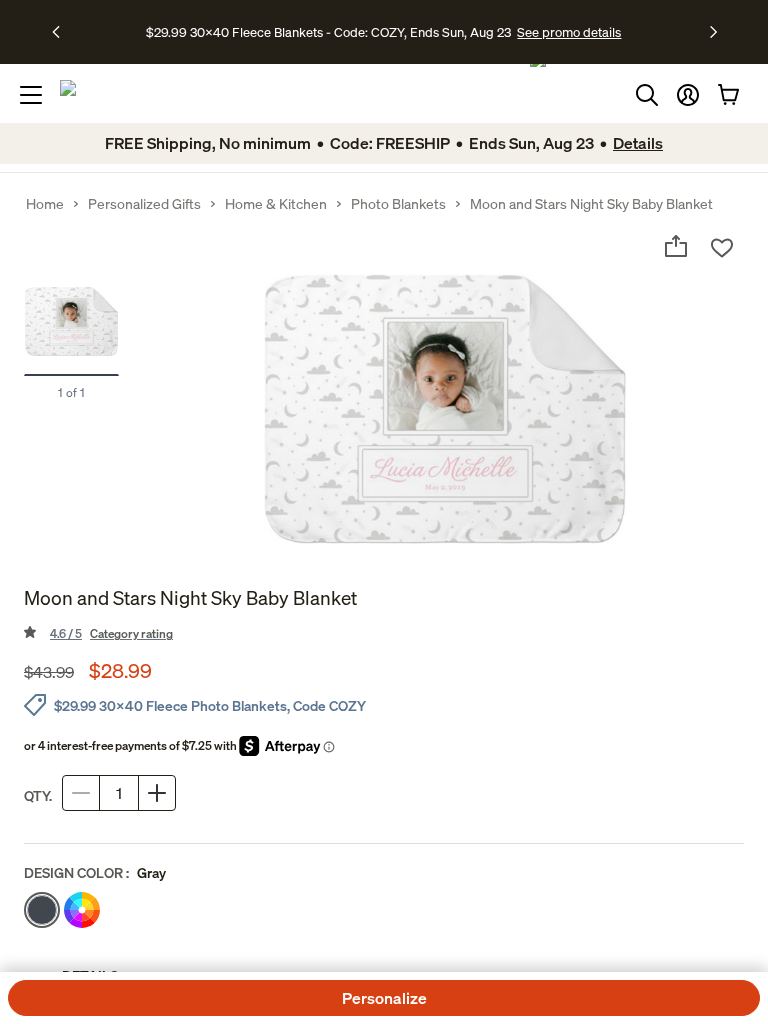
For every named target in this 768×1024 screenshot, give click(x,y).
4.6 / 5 (111, 633)
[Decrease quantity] (81, 793)
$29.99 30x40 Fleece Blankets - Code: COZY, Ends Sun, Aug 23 (331, 32)
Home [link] (45, 204)
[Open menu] (31, 95)
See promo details (569, 32)
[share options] (676, 246)
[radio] (42, 910)
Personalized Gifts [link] (144, 204)
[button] (688, 95)
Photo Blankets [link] (398, 204)
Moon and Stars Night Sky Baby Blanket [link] (591, 204)
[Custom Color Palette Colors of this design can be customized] (82, 910)
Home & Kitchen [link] (276, 204)
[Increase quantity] (157, 793)
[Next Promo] (713, 32)
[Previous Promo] (62, 32)
